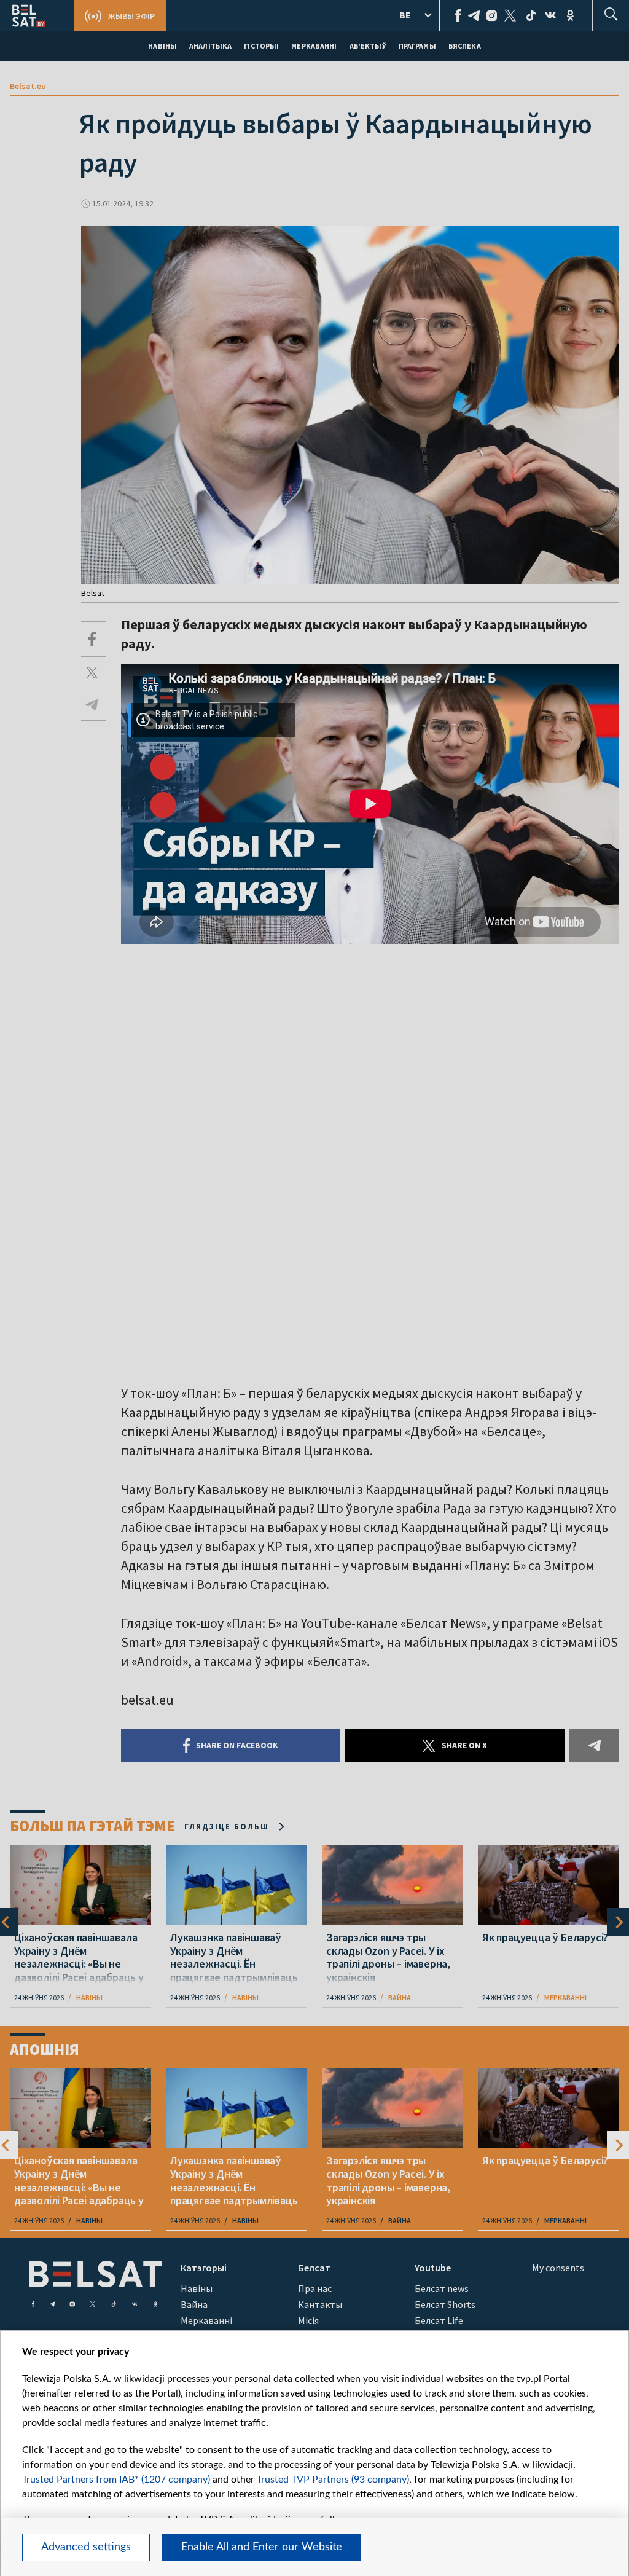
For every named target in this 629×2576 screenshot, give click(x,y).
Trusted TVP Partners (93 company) (333, 2480)
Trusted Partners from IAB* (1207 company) (116, 2480)
